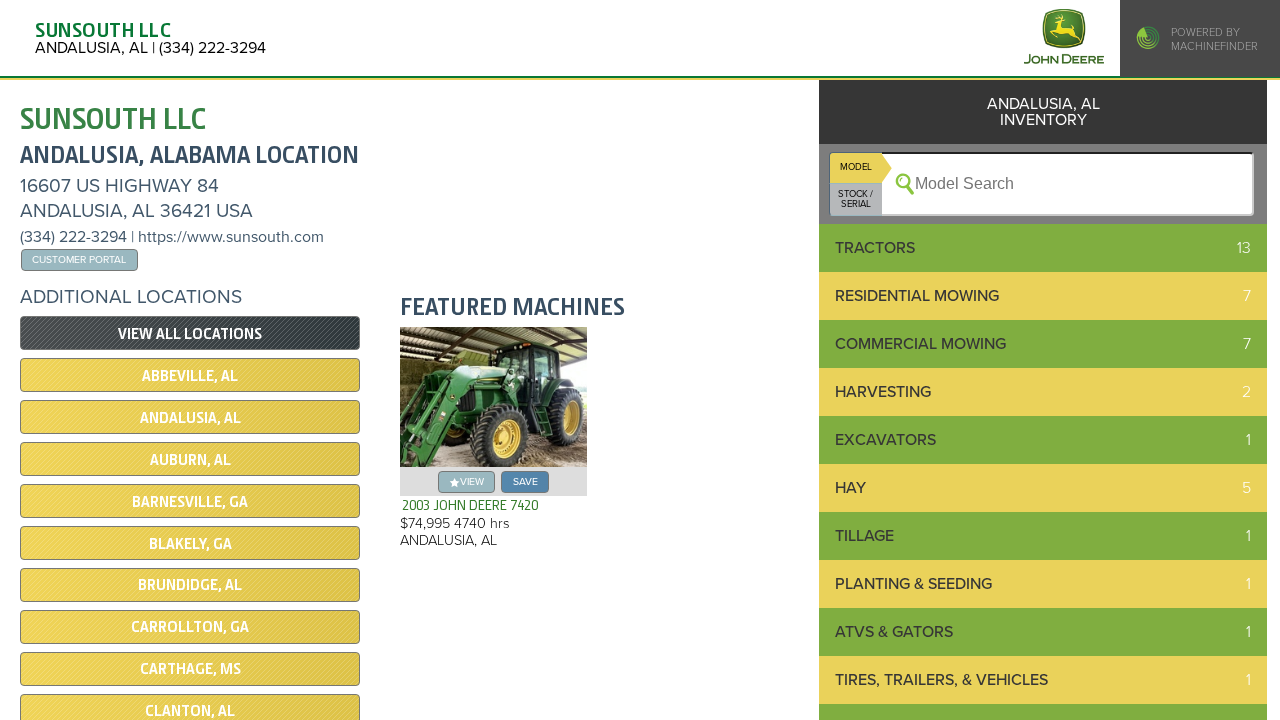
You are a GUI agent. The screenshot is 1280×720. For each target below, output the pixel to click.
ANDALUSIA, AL (190, 418)
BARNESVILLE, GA (190, 502)
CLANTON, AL (190, 711)
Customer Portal (79, 259)
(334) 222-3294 (73, 237)
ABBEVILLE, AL (190, 376)
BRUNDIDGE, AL (190, 585)
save (525, 481)
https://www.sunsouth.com (231, 237)
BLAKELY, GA (190, 544)
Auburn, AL (190, 460)
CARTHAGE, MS (190, 669)
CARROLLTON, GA (190, 627)
